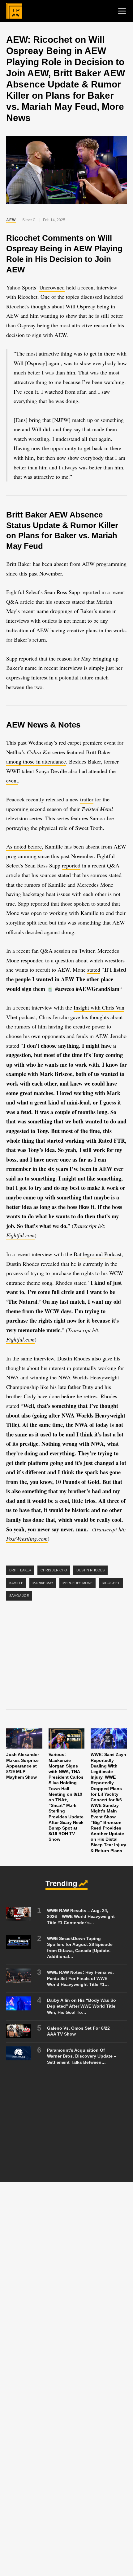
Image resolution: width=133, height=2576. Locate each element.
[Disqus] (66, 2276)
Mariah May (43, 1583)
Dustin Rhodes (90, 1570)
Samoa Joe (19, 1596)
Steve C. (29, 220)
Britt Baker (20, 1570)
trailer (87, 799)
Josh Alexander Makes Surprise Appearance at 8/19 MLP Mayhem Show (23, 1766)
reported (91, 592)
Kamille (16, 1583)
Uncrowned (52, 287)
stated (94, 970)
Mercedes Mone (77, 1583)
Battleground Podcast (98, 1254)
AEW (11, 220)
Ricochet (111, 1583)
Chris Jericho (54, 1570)
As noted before (24, 846)
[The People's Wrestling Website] (14, 11)
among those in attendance (36, 761)
